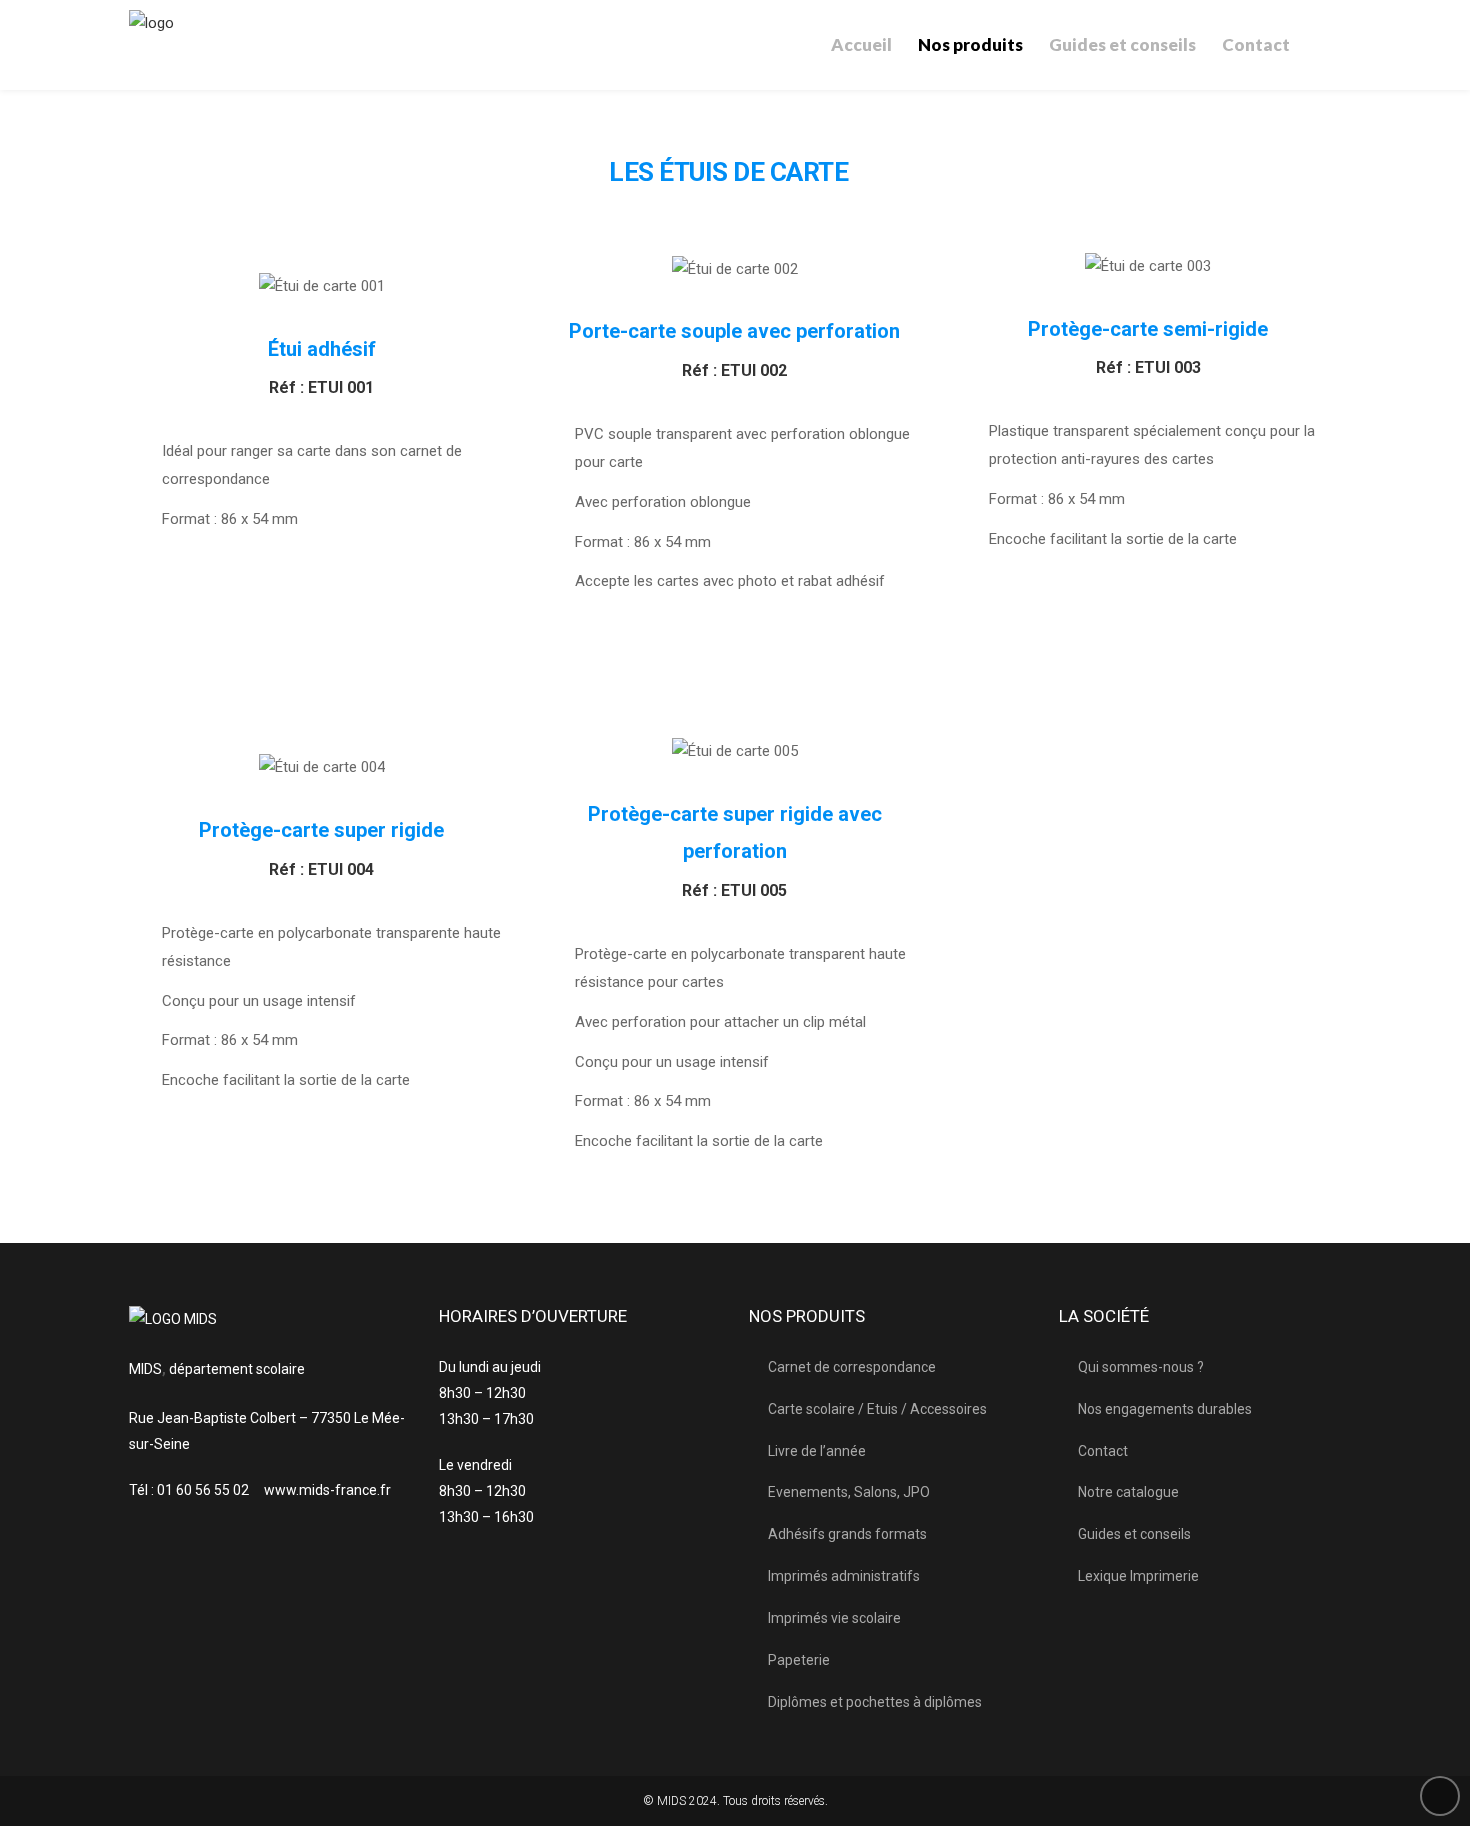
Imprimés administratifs (844, 1576)
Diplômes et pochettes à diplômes (875, 1702)
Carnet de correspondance (852, 1367)
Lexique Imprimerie (1138, 1576)
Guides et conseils (1134, 1534)
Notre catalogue (1128, 1492)
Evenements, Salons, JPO (849, 1492)
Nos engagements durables (1165, 1409)
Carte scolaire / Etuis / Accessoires (877, 1409)
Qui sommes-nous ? (1141, 1367)
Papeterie (799, 1660)
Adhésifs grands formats (847, 1534)
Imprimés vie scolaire (834, 1618)
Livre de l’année (817, 1451)
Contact (1103, 1451)
